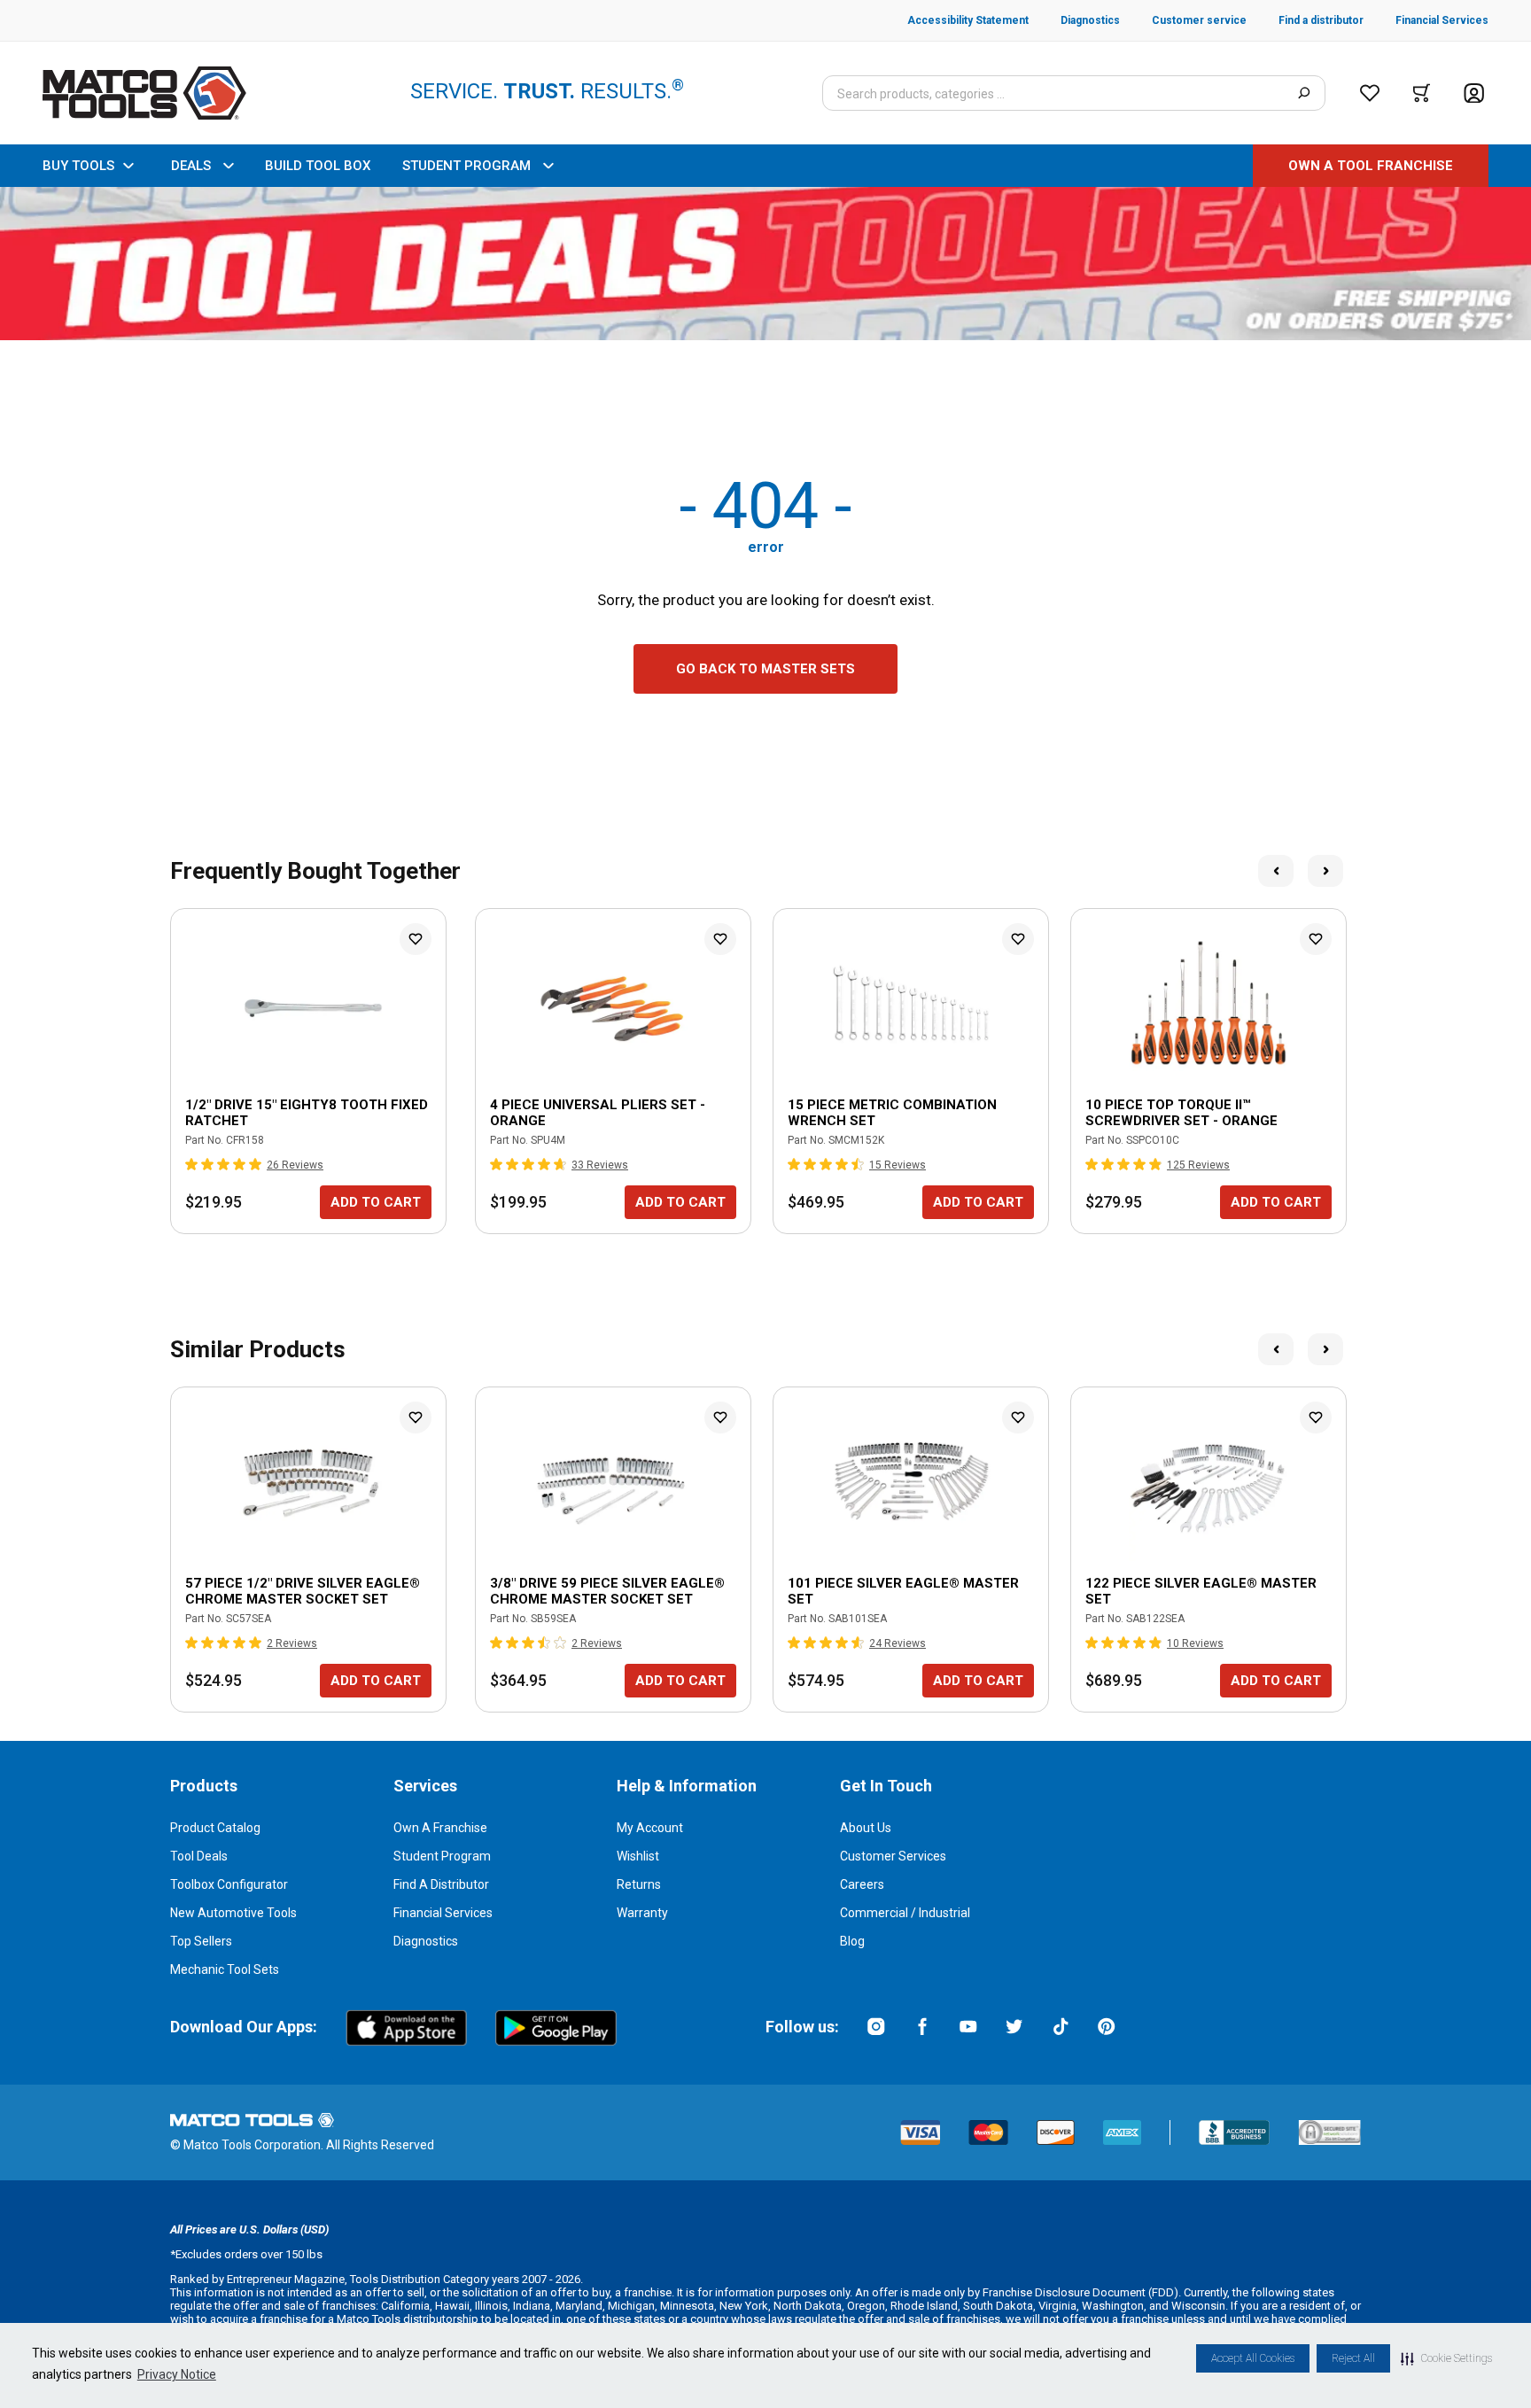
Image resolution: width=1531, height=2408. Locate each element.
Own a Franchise (440, 1828)
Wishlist (638, 1856)
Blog (852, 1941)
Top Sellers (201, 1941)
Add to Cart (376, 1202)
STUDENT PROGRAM (466, 166)
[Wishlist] (1370, 93)
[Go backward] (1276, 871)
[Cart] (1422, 93)
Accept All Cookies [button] (1253, 2358)
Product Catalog (215, 1828)
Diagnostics (426, 1941)
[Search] (1304, 93)
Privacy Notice (177, 2374)
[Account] (1474, 93)
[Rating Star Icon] (192, 1164)
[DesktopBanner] (765, 264)
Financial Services (443, 1913)
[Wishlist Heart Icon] (416, 939)
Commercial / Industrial (905, 1913)
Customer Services (893, 1856)
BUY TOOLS (78, 166)
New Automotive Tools (233, 1913)
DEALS (191, 166)
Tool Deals (199, 1856)
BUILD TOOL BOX (318, 166)
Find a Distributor (441, 1884)
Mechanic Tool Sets (225, 1969)
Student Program (442, 1856)
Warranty (642, 1913)
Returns (639, 1884)
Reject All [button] (1353, 2358)
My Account (650, 1828)
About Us (866, 1828)
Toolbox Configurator (229, 1884)
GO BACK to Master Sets (765, 669)
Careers (862, 1884)
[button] (1446, 2358)
